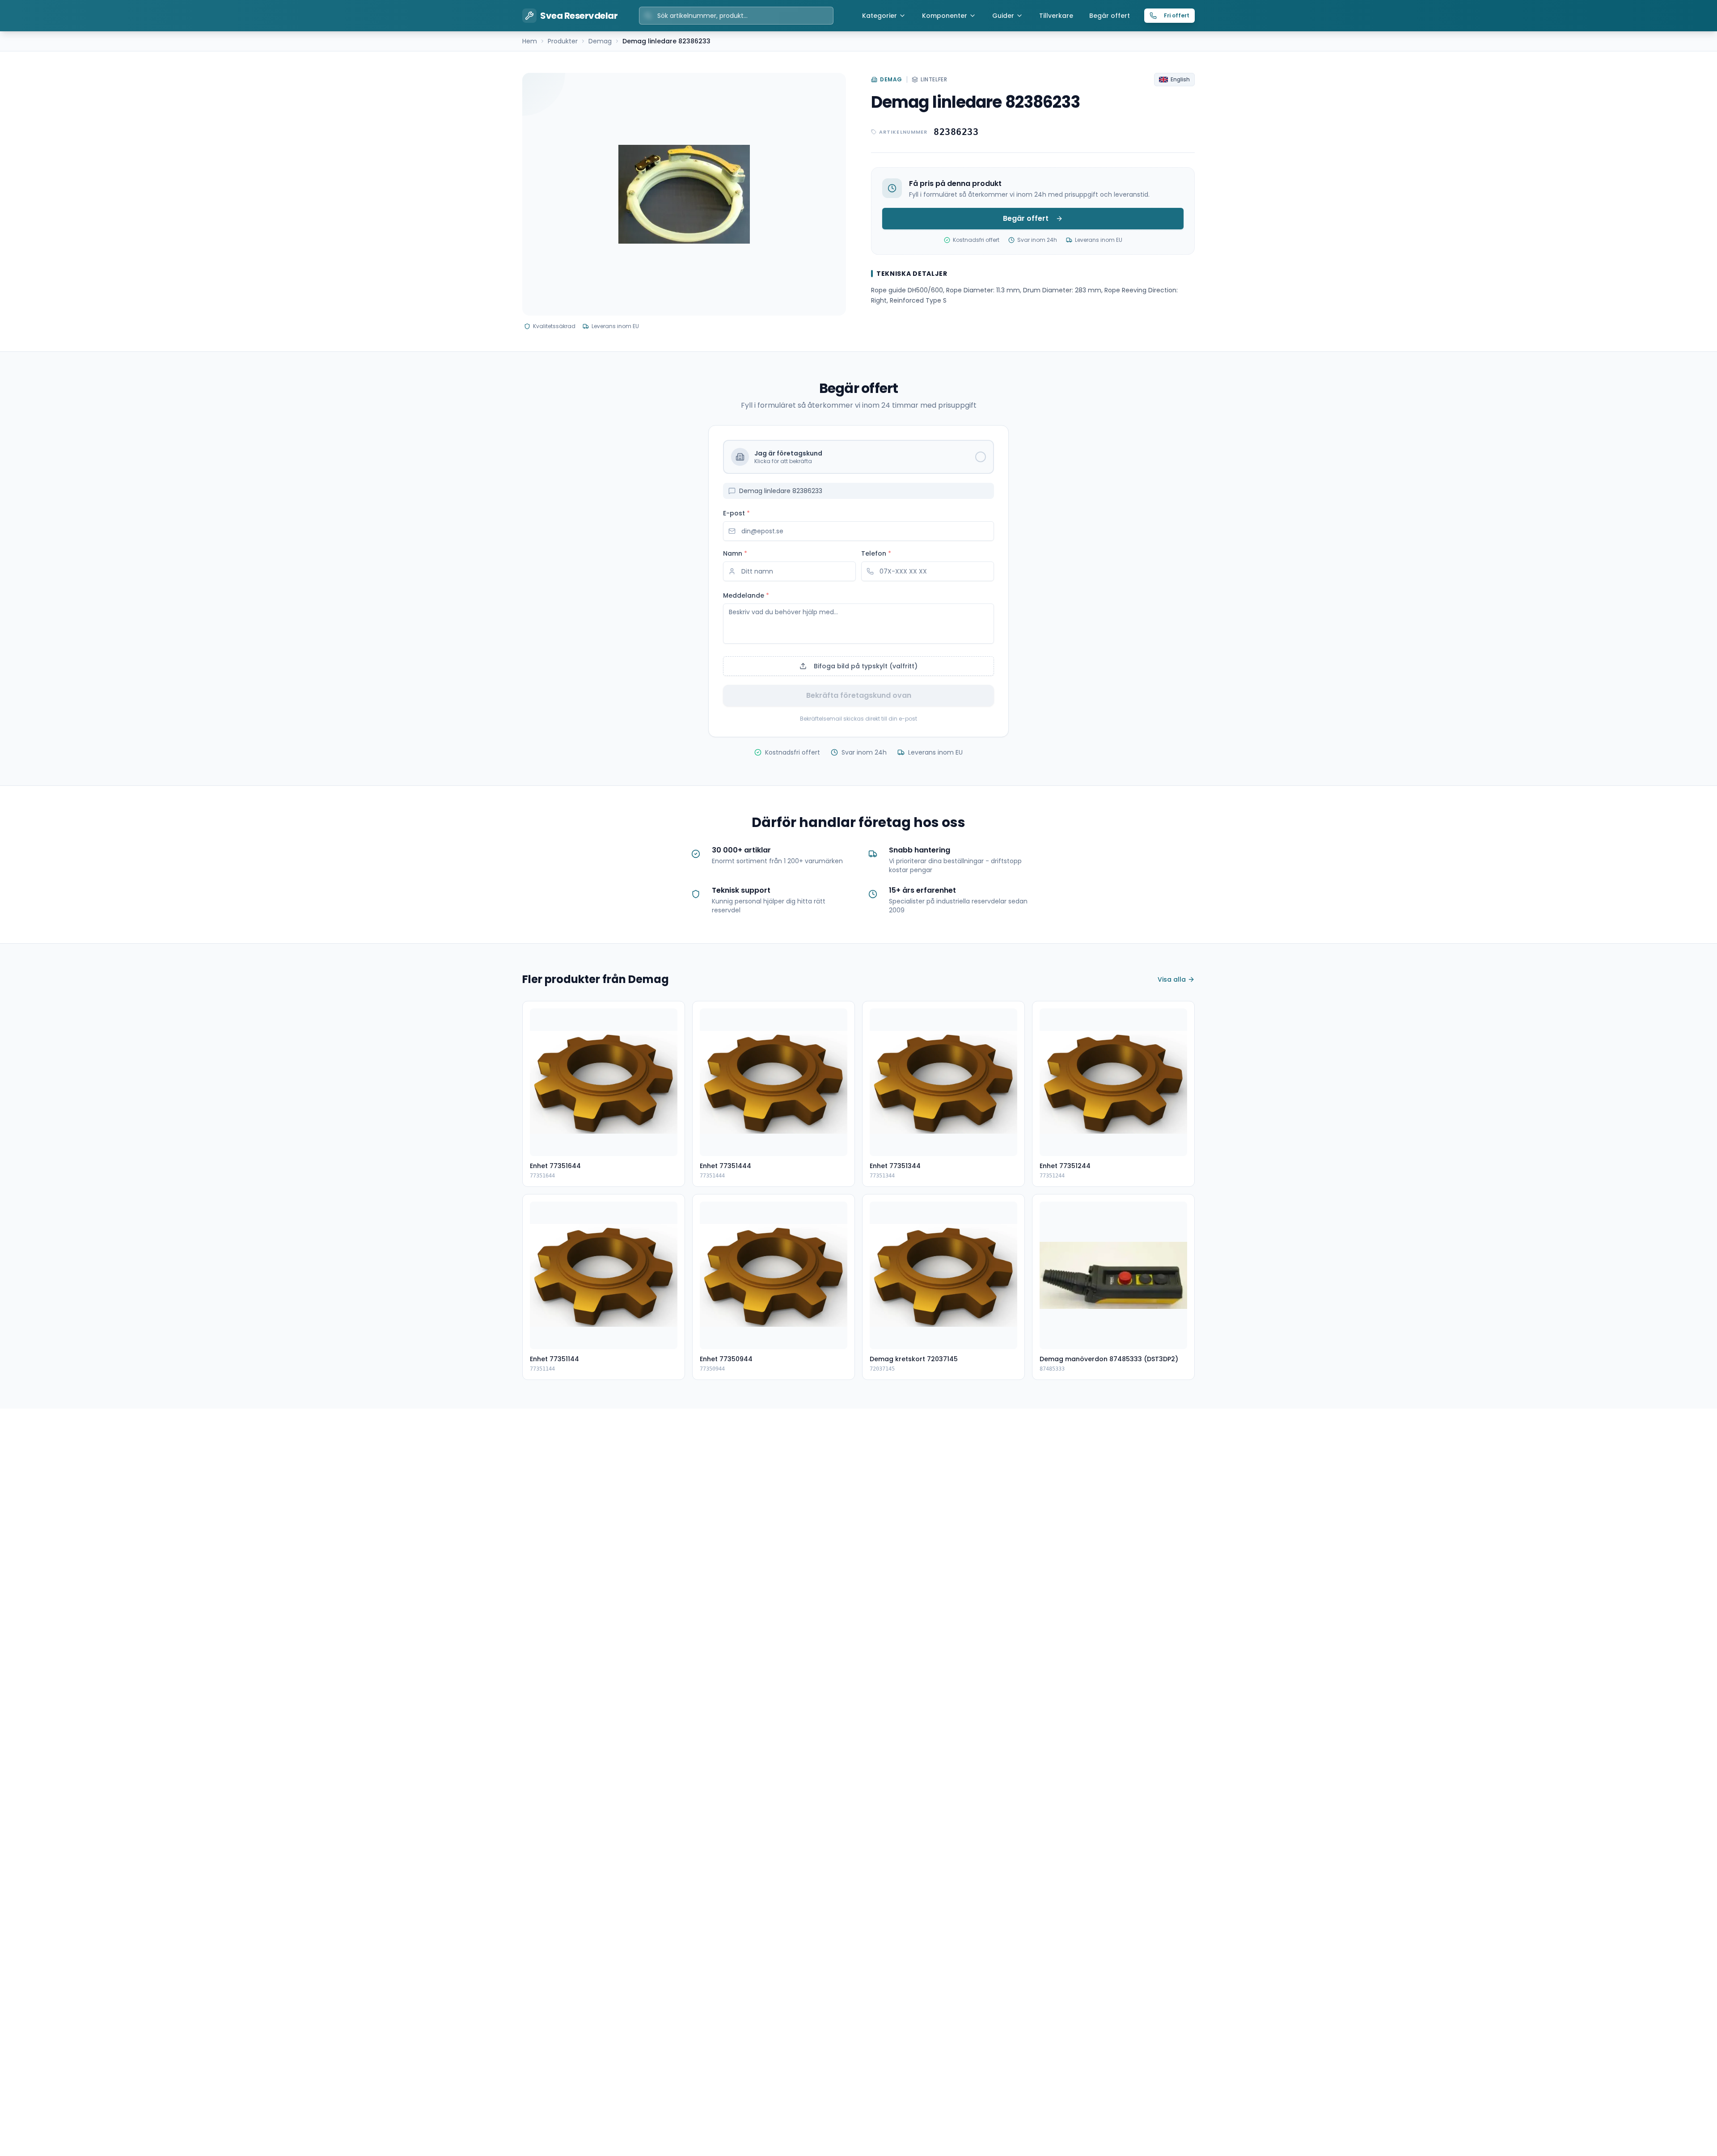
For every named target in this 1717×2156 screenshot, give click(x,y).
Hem (530, 41)
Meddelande (746, 595)
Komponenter (945, 16)
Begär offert (1110, 16)
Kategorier (880, 16)
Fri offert (1177, 15)
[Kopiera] (988, 132)
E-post (736, 513)
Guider (1003, 16)
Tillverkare (1056, 16)
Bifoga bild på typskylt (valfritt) (866, 666)
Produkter (563, 41)
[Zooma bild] (831, 88)
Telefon (876, 553)
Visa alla (1172, 979)
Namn (735, 553)
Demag (600, 41)
